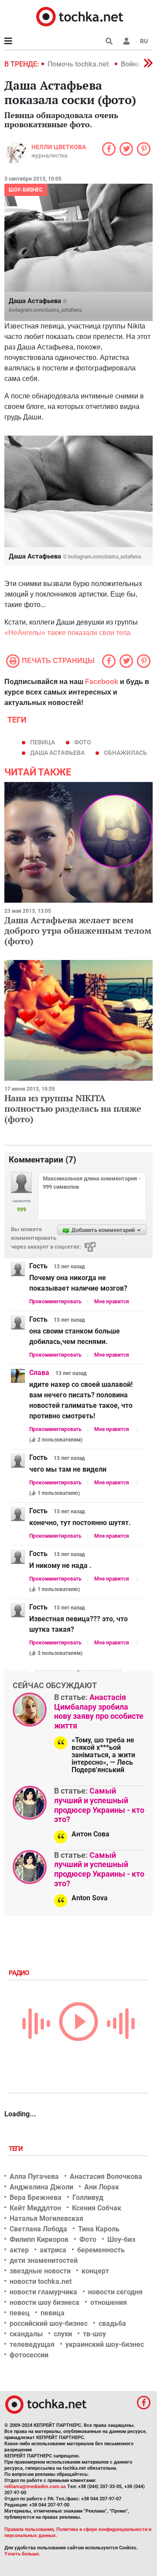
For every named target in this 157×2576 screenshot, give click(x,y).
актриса (53, 2250)
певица (43, 742)
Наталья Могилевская (46, 2218)
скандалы (26, 2334)
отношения (109, 2302)
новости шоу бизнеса (44, 2302)
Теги (17, 2149)
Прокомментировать (55, 1302)
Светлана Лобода (38, 2229)
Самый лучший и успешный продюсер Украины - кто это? (99, 1805)
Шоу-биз (121, 2239)
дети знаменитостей (44, 2260)
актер (19, 2250)
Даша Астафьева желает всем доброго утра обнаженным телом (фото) (78, 930)
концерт (95, 2271)
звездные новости (40, 2271)
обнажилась (125, 753)
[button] (126, 41)
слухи (63, 2334)
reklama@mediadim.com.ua (35, 2487)
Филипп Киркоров (39, 2239)
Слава (39, 1373)
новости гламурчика (43, 2292)
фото (83, 742)
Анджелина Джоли (41, 2187)
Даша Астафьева (57, 753)
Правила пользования (29, 2529)
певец (20, 2313)
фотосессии (29, 2355)
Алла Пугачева (34, 2176)
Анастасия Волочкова (106, 2176)
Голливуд (88, 2197)
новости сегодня (115, 2292)
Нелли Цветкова (59, 147)
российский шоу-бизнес (49, 2323)
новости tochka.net (41, 2281)
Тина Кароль (99, 2229)
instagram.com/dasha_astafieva (45, 310)
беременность (101, 2250)
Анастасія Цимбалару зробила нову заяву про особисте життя (99, 1711)
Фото (88, 2239)
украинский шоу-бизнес (105, 2344)
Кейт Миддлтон (35, 2208)
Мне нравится (112, 1302)
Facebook (102, 682)
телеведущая (32, 2344)
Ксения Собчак (97, 2208)
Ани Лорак (102, 2187)
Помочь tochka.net (79, 64)
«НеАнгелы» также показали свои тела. (69, 633)
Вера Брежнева (36, 2197)
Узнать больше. (22, 2554)
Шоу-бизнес (26, 190)
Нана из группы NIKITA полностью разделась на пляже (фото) (73, 1108)
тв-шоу (94, 2334)
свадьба (112, 2323)
